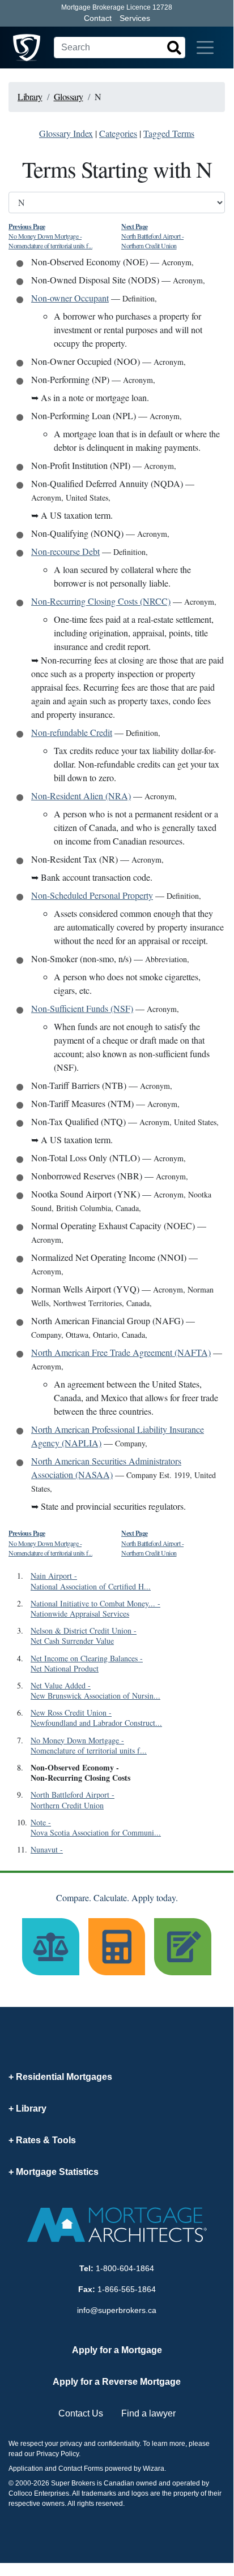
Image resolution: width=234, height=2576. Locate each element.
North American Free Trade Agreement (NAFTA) (121, 1352)
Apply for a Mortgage (117, 2350)
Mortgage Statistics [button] (57, 2172)
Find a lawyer (148, 2413)
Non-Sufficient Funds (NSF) (82, 1008)
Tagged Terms (169, 133)
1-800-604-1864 (125, 2268)
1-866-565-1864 (127, 2289)
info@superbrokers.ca (117, 2310)
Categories (118, 133)
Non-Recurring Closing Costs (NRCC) (101, 601)
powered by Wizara (135, 2469)
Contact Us (81, 2413)
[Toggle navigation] (205, 48)
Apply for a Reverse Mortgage (117, 2382)
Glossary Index (66, 133)
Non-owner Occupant (70, 298)
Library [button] (31, 2108)
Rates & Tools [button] (46, 2140)
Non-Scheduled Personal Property (92, 895)
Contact (98, 18)
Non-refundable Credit (72, 732)
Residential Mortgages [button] (64, 2077)
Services (135, 18)
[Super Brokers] (27, 48)
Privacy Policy (58, 2454)
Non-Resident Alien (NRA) (81, 796)
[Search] (174, 48)
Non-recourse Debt (65, 551)
